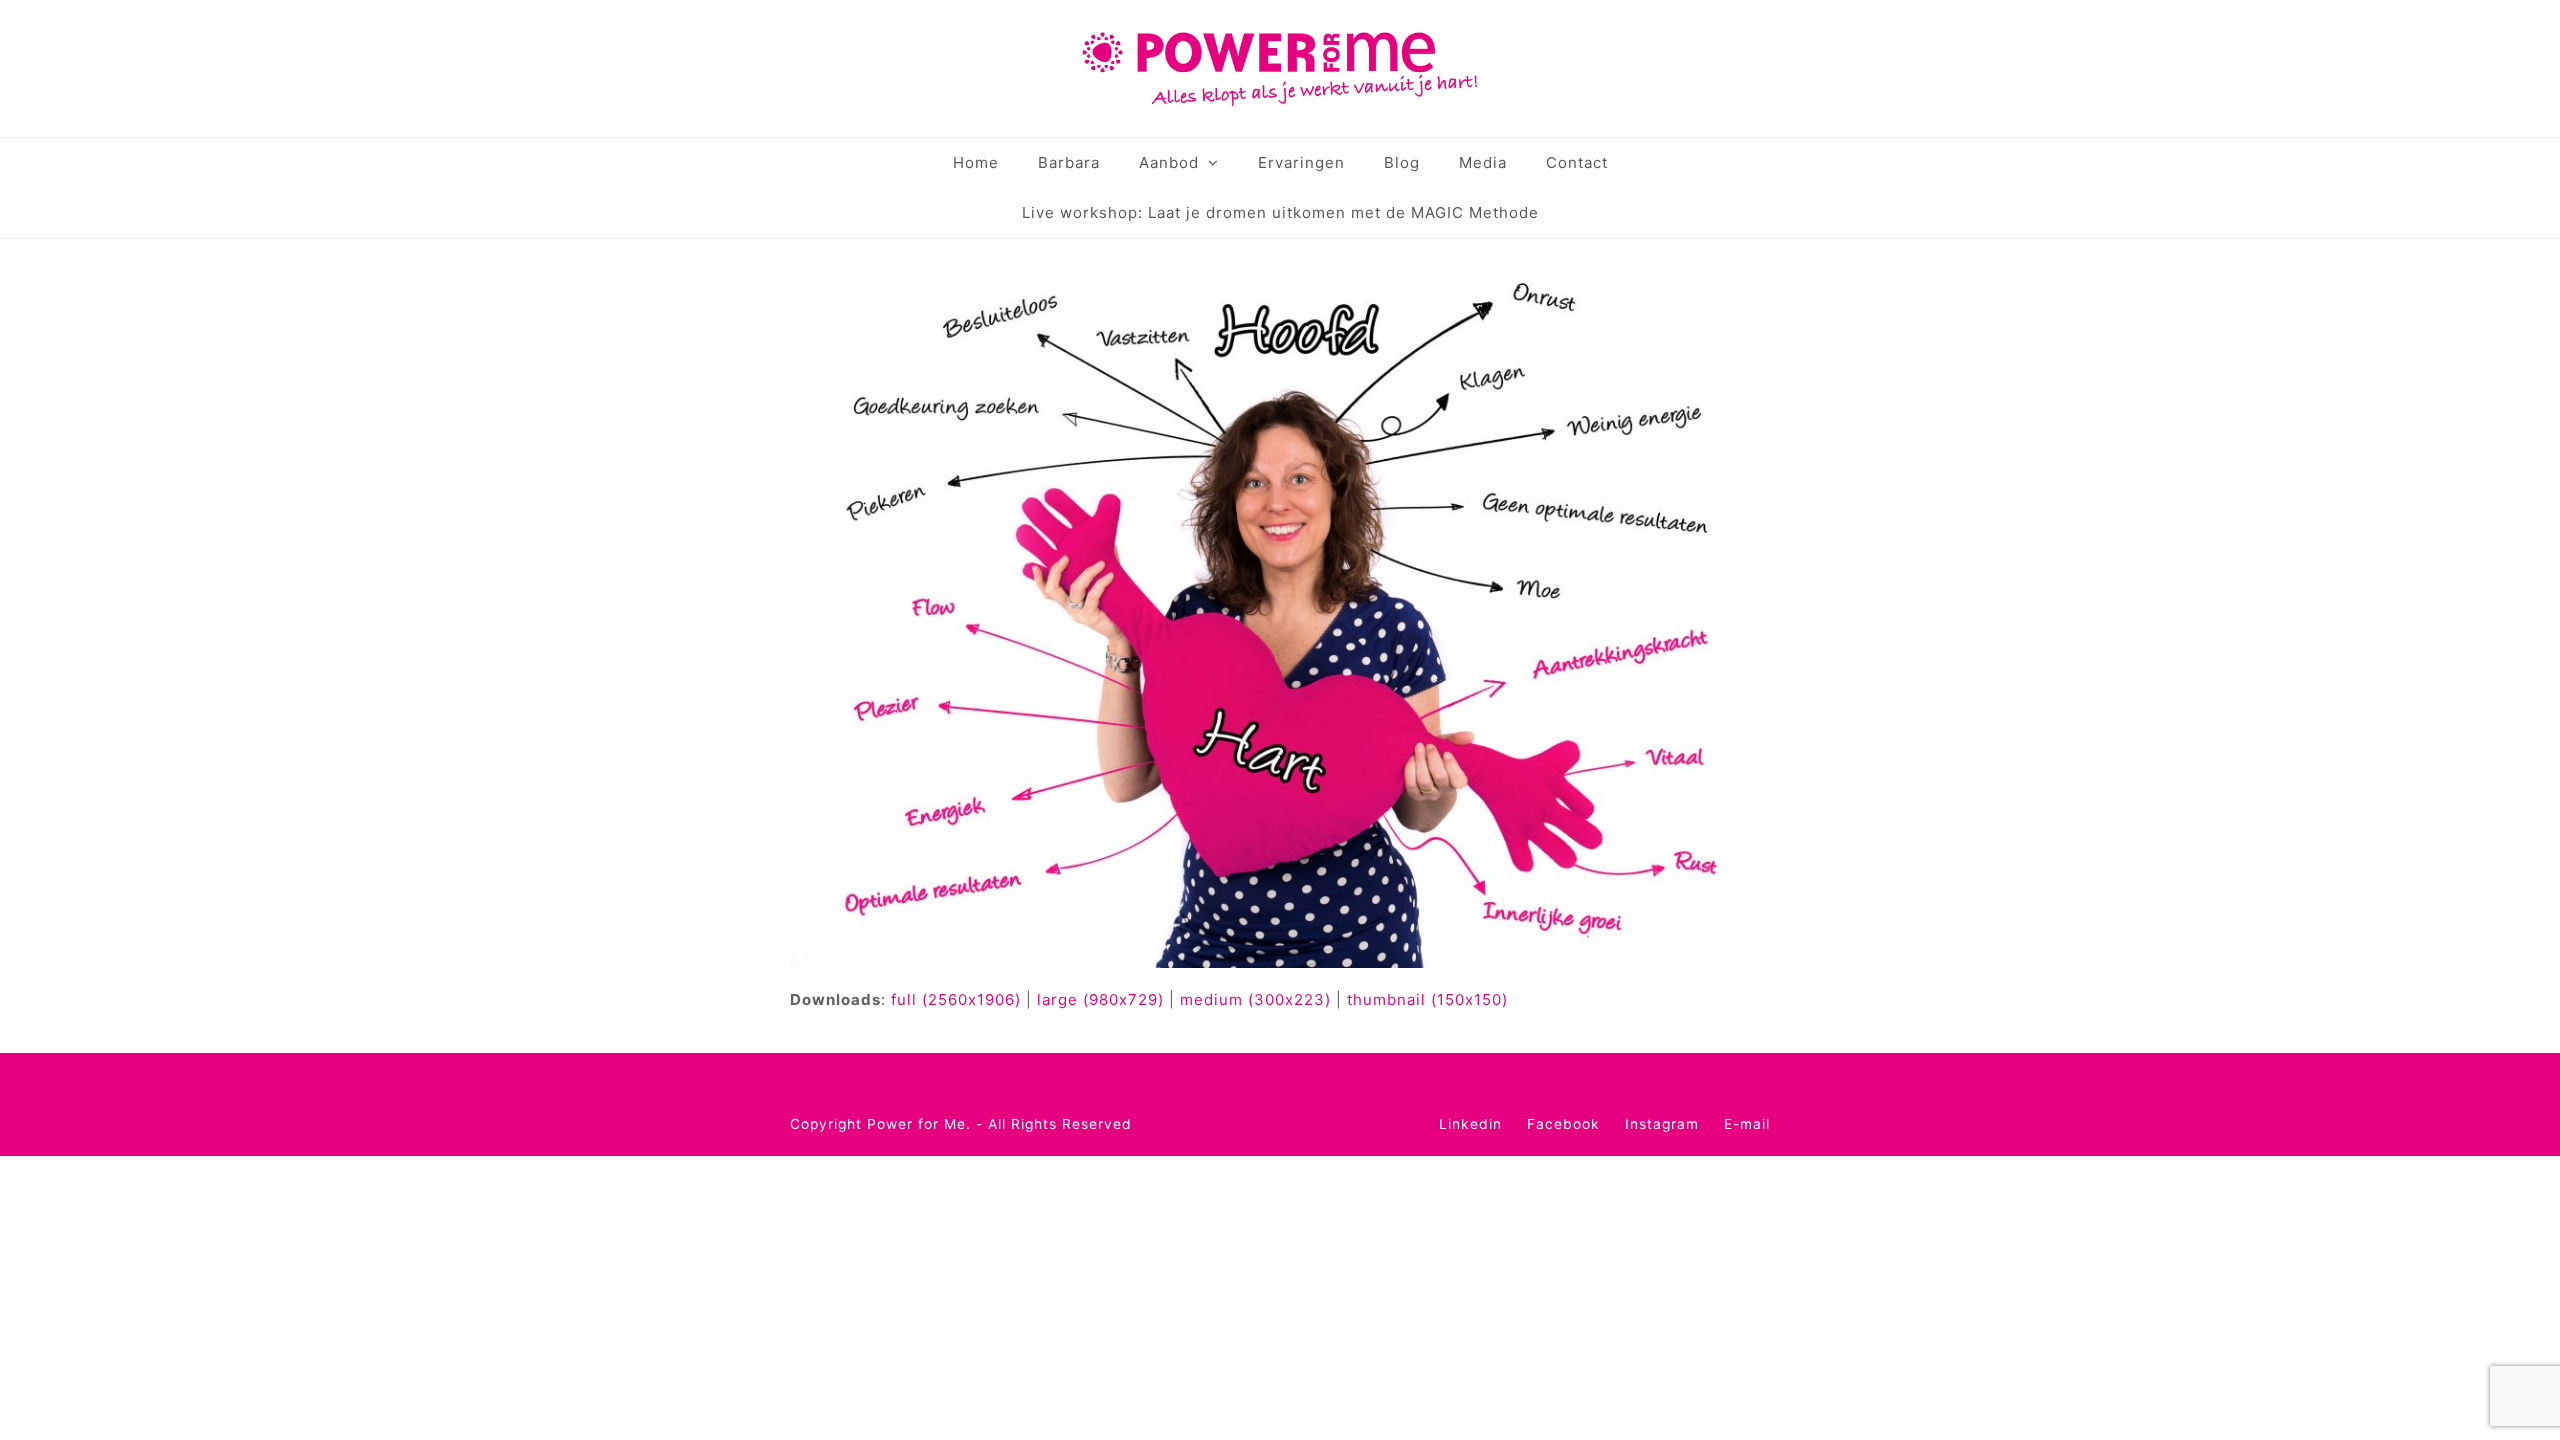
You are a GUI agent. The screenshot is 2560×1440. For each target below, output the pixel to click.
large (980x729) (1100, 999)
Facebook (1563, 1124)
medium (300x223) (1255, 999)
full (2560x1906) (956, 999)
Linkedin (1470, 1124)
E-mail (1747, 1124)
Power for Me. (919, 1124)
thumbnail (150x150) (1427, 999)
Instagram (1662, 1124)
